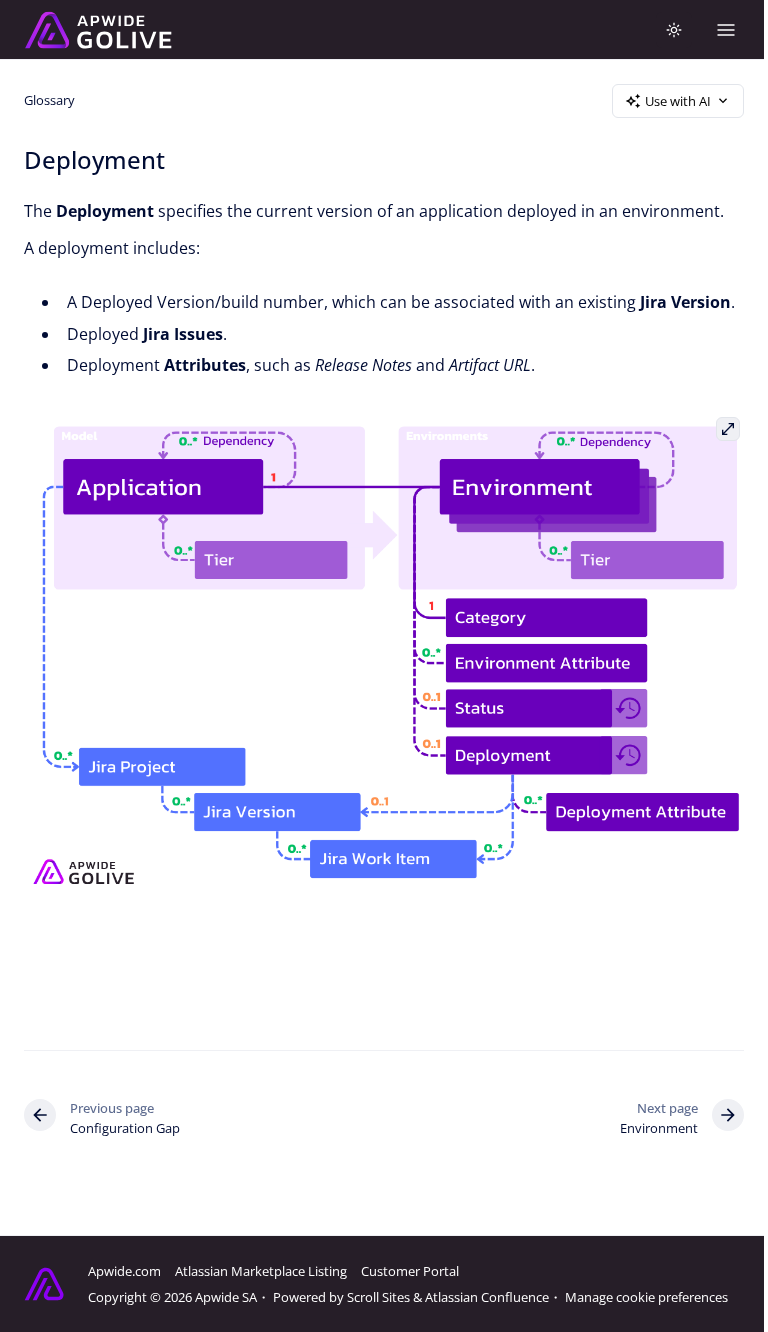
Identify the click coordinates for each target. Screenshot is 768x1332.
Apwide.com (124, 1271)
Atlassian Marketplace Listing (261, 1271)
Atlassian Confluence (487, 1297)
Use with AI (678, 101)
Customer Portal (410, 1271)
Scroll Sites (378, 1297)
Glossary (49, 100)
